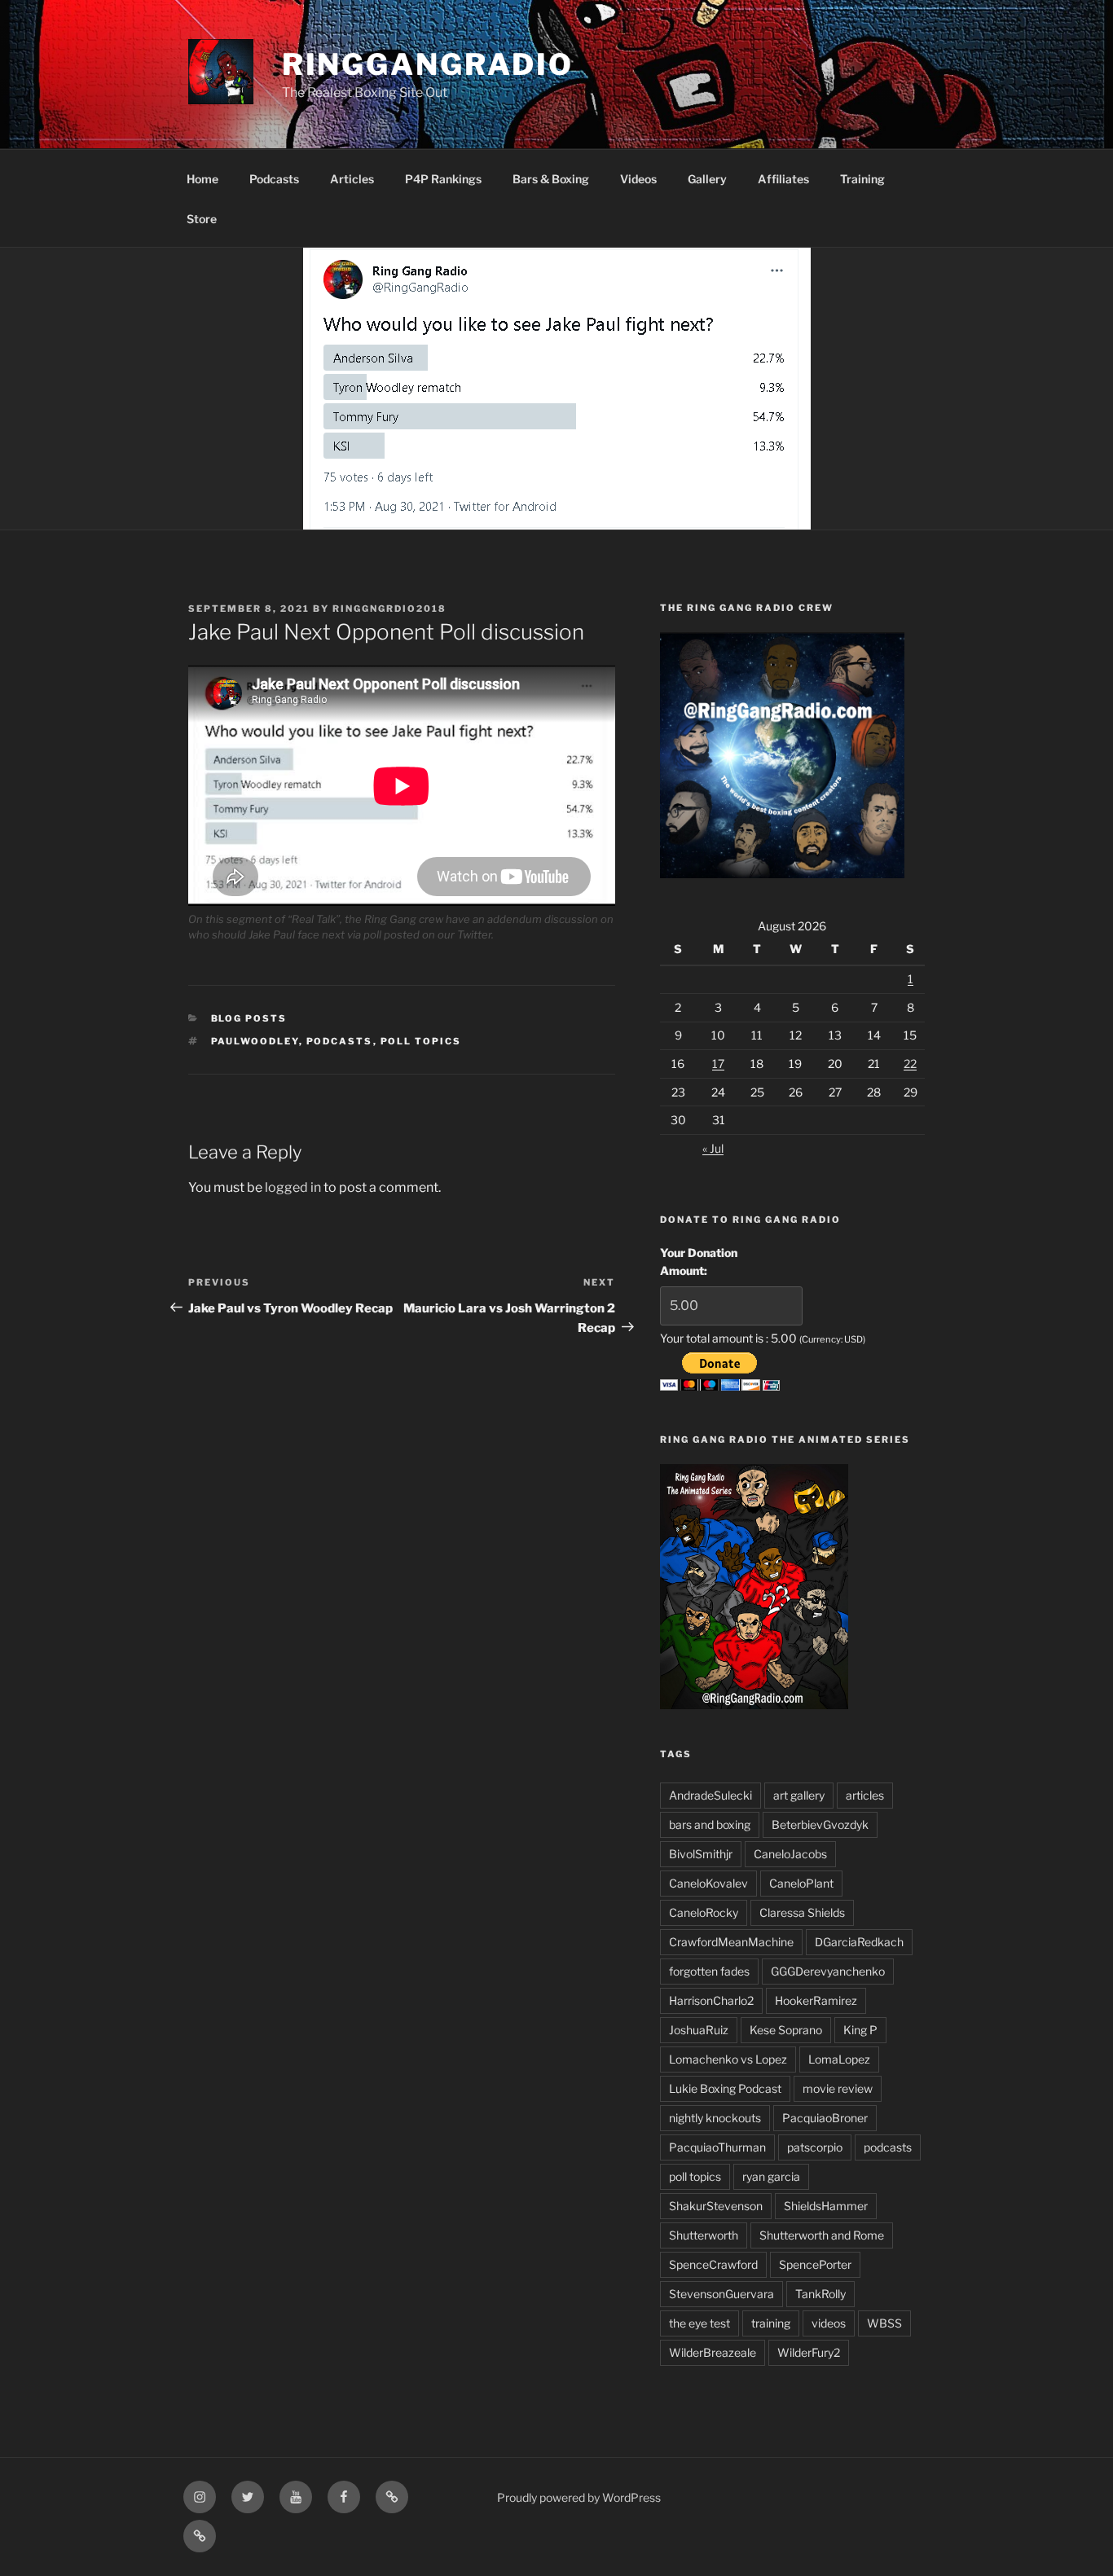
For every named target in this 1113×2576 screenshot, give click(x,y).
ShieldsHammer (826, 2206)
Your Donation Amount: (699, 1262)
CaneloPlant (801, 1883)
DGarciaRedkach (859, 1942)
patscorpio (815, 2147)
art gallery (799, 1795)
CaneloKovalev (708, 1883)
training (771, 2323)
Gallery (707, 179)
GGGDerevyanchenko (828, 1971)
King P (860, 2030)
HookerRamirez (816, 2000)
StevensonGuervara (721, 2294)
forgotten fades (709, 1971)
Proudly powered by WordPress (579, 2497)
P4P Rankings (443, 179)
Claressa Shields (802, 1912)
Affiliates (783, 179)
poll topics (421, 1041)
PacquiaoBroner (825, 2118)
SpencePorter (815, 2264)
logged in (293, 1187)
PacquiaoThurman (717, 2147)
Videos (638, 179)
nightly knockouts (715, 2118)
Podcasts (274, 179)
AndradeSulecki (710, 1795)
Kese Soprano (786, 2030)
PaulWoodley (255, 1041)
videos (829, 2323)
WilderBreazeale (713, 2352)
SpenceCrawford (713, 2264)
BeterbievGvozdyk (820, 1824)
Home (202, 179)
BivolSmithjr (701, 1854)
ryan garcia (771, 2176)
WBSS (884, 2323)
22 (910, 1064)
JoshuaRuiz (699, 2030)
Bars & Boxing (551, 179)
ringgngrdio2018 (389, 609)
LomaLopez (839, 2059)
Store (202, 219)
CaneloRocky (704, 1912)
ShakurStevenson (716, 2206)
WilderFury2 (809, 2352)
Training (862, 179)
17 (718, 1064)
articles (865, 1795)
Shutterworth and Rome (822, 2235)
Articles (352, 179)
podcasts (340, 1041)
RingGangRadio (428, 64)
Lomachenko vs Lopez (728, 2059)
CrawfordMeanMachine (731, 1942)
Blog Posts (249, 1018)
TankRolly (820, 2294)
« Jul (713, 1148)
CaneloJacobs (790, 1854)
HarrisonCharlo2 (711, 2000)
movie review (838, 2088)
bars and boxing (710, 1824)
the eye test (699, 2323)
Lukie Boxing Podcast (725, 2088)
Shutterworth (704, 2235)
